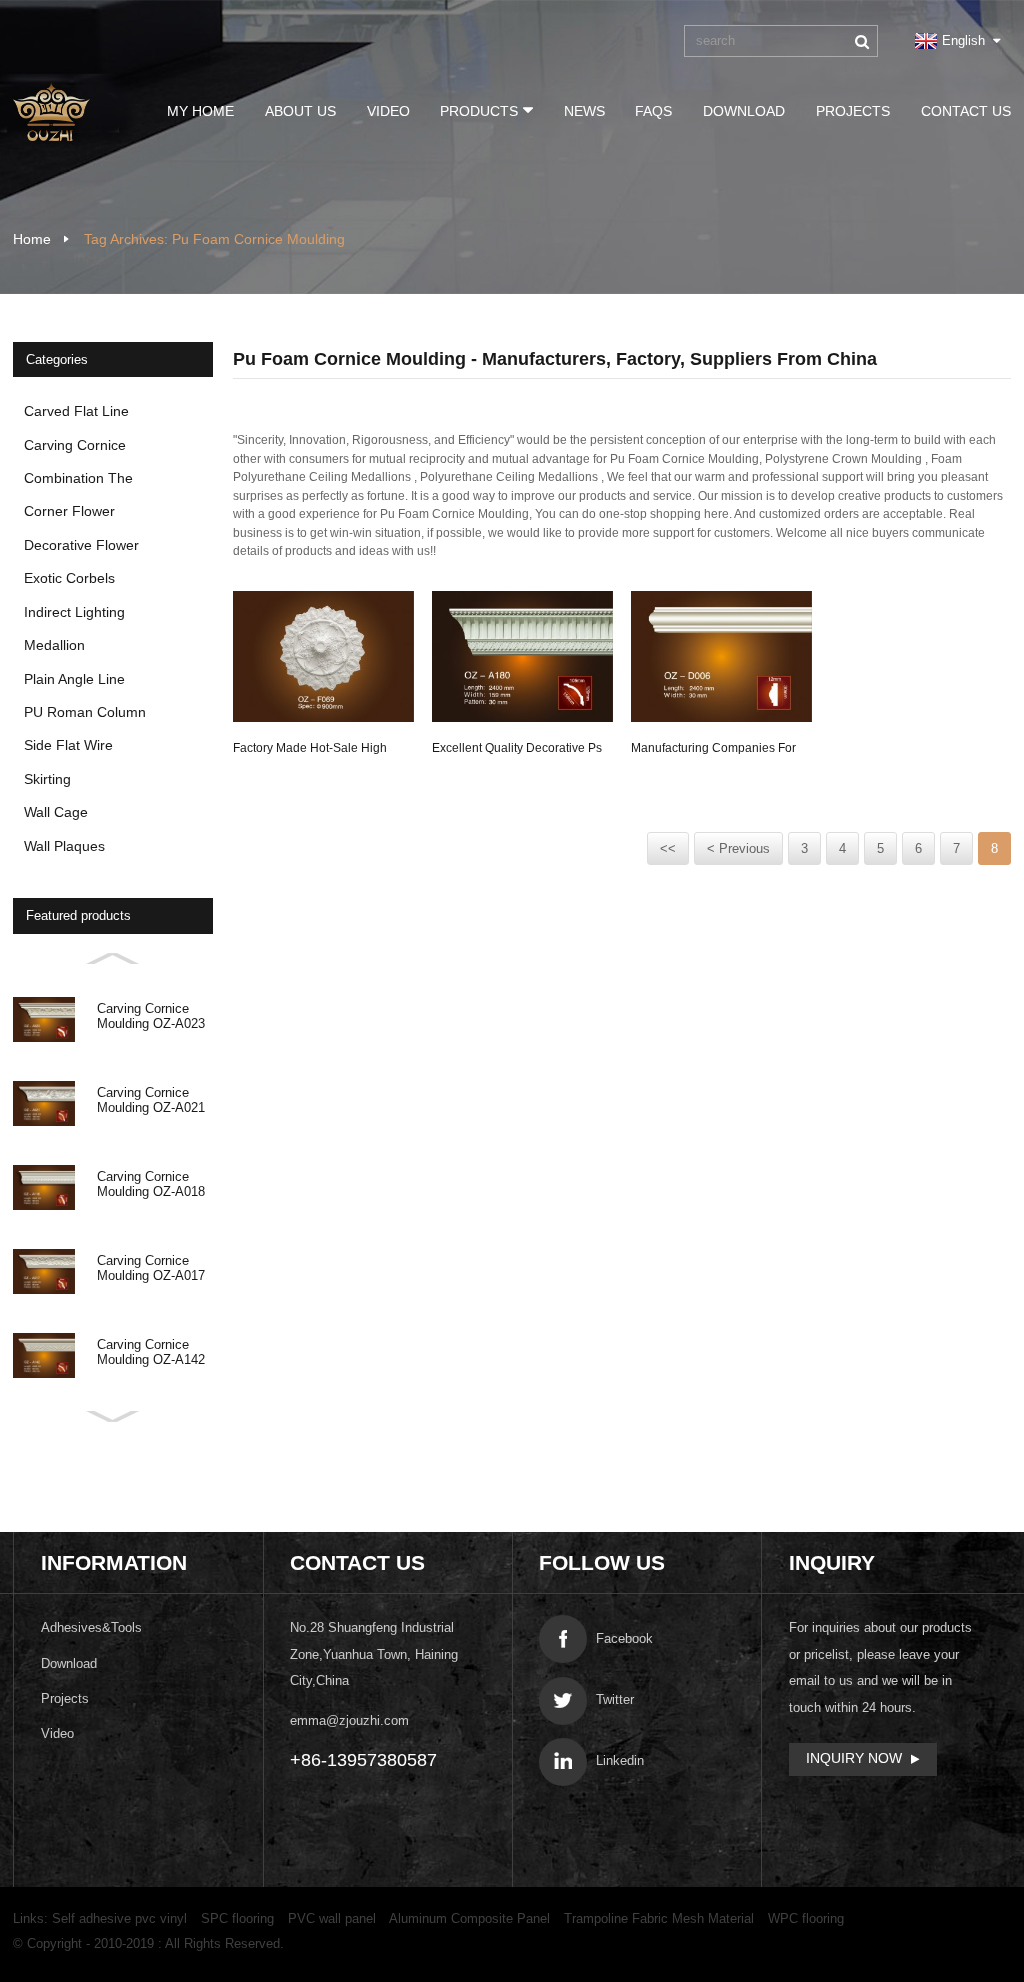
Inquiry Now (854, 1758)
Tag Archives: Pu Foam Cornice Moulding (214, 239)
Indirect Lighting (74, 612)
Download (744, 111)
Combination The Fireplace (78, 482)
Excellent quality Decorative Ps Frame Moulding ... (517, 751)
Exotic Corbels (69, 578)
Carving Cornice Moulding (75, 449)
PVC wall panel (332, 1918)
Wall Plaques (64, 846)
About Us (300, 111)
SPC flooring (237, 1918)
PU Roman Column (85, 712)
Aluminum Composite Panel (469, 1918)
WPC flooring (806, 1918)
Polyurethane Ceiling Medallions (509, 477)
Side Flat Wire (68, 745)
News (584, 111)
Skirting (47, 779)
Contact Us (966, 111)
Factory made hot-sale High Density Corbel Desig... (310, 751)
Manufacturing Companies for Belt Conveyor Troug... (713, 751)
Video (388, 111)
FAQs (653, 111)
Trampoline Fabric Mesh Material (659, 1918)
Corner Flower (69, 511)
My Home (200, 111)
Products (479, 111)
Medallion (54, 645)
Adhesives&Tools (91, 1627)
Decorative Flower (81, 545)
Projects (853, 111)
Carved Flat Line (76, 411)
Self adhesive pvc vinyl (119, 1918)
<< (668, 848)
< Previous (738, 848)
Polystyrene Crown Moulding (843, 459)
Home (32, 239)
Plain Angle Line (74, 679)
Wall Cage (56, 812)
